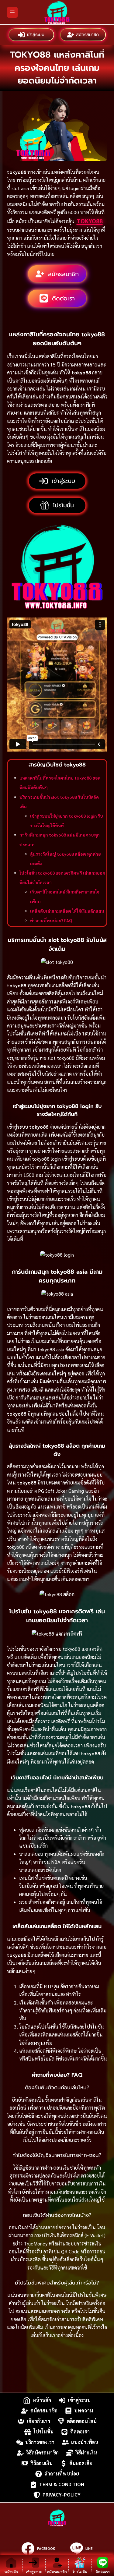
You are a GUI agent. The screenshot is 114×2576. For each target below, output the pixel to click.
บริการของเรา (40, 2442)
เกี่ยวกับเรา (38, 2421)
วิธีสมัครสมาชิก (42, 2453)
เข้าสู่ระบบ (36, 35)
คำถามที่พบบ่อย (62, 2474)
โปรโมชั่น (43, 2432)
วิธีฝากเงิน (86, 2453)
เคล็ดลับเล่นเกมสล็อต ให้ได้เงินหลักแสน (67, 911)
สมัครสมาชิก (87, 35)
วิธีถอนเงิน (42, 2463)
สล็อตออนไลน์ (82, 2421)
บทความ (84, 2411)
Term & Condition (62, 2484)
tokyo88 (90, 221)
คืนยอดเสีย (81, 2463)
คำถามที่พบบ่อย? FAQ (51, 920)
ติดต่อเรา (80, 2432)
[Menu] (12, 12)
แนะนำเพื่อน (85, 2442)
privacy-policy (62, 2495)
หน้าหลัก (42, 2400)
